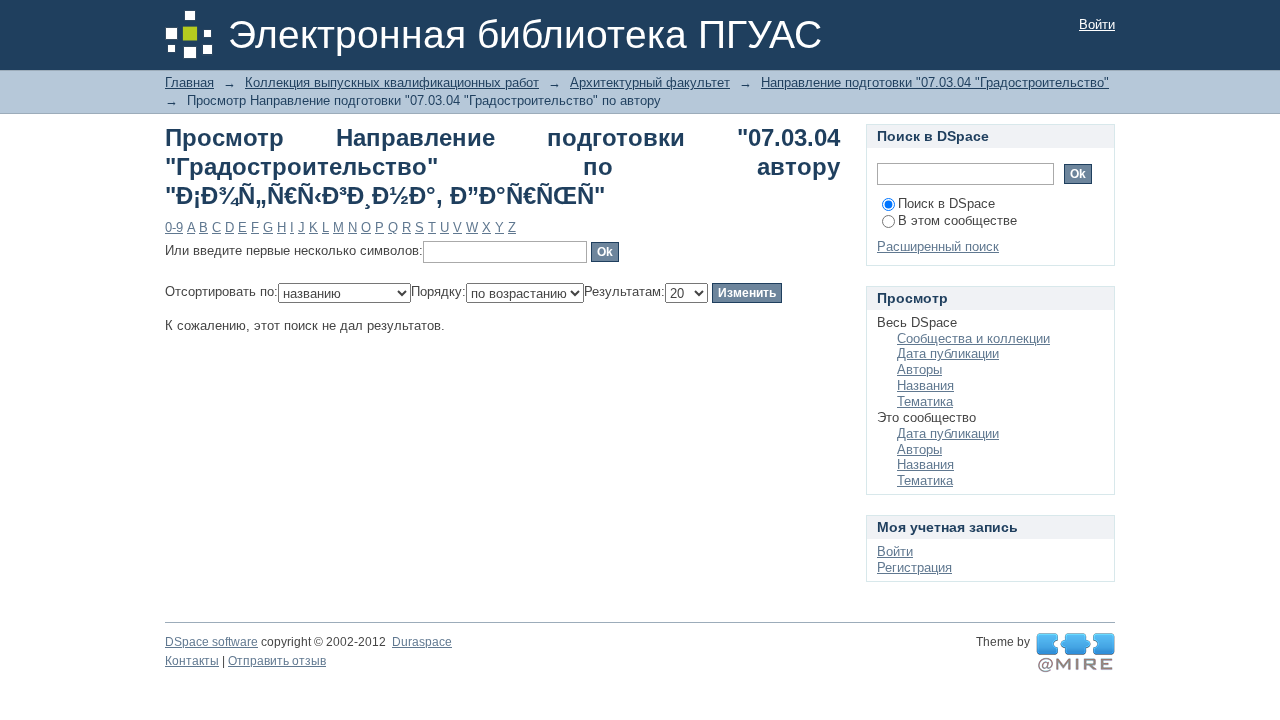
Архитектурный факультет (650, 82)
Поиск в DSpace (946, 203)
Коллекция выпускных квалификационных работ (392, 82)
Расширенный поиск (938, 246)
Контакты (192, 661)
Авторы (919, 369)
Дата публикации (948, 353)
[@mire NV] (1075, 653)
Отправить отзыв (277, 661)
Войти (1097, 24)
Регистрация (914, 567)
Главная (189, 82)
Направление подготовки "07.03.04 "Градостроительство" (935, 82)
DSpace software (211, 642)
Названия (925, 385)
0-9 (174, 227)
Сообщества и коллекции (973, 338)
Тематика (925, 401)
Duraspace (422, 642)
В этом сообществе (957, 220)
